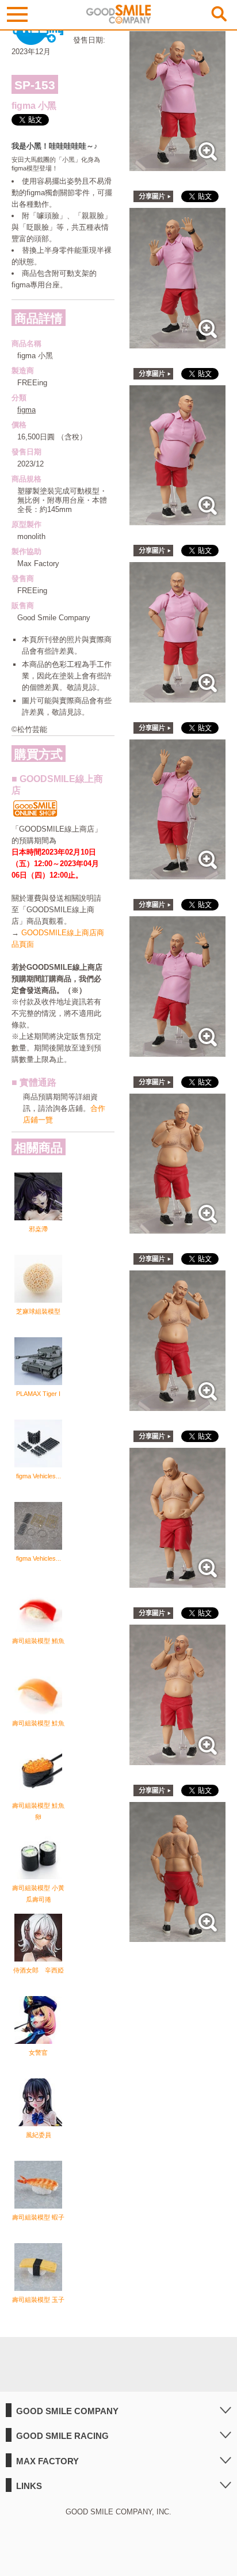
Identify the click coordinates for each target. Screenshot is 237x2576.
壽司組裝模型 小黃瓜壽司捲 (38, 1894)
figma (26, 410)
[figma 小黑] (177, 165)
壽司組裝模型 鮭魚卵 (38, 1811)
